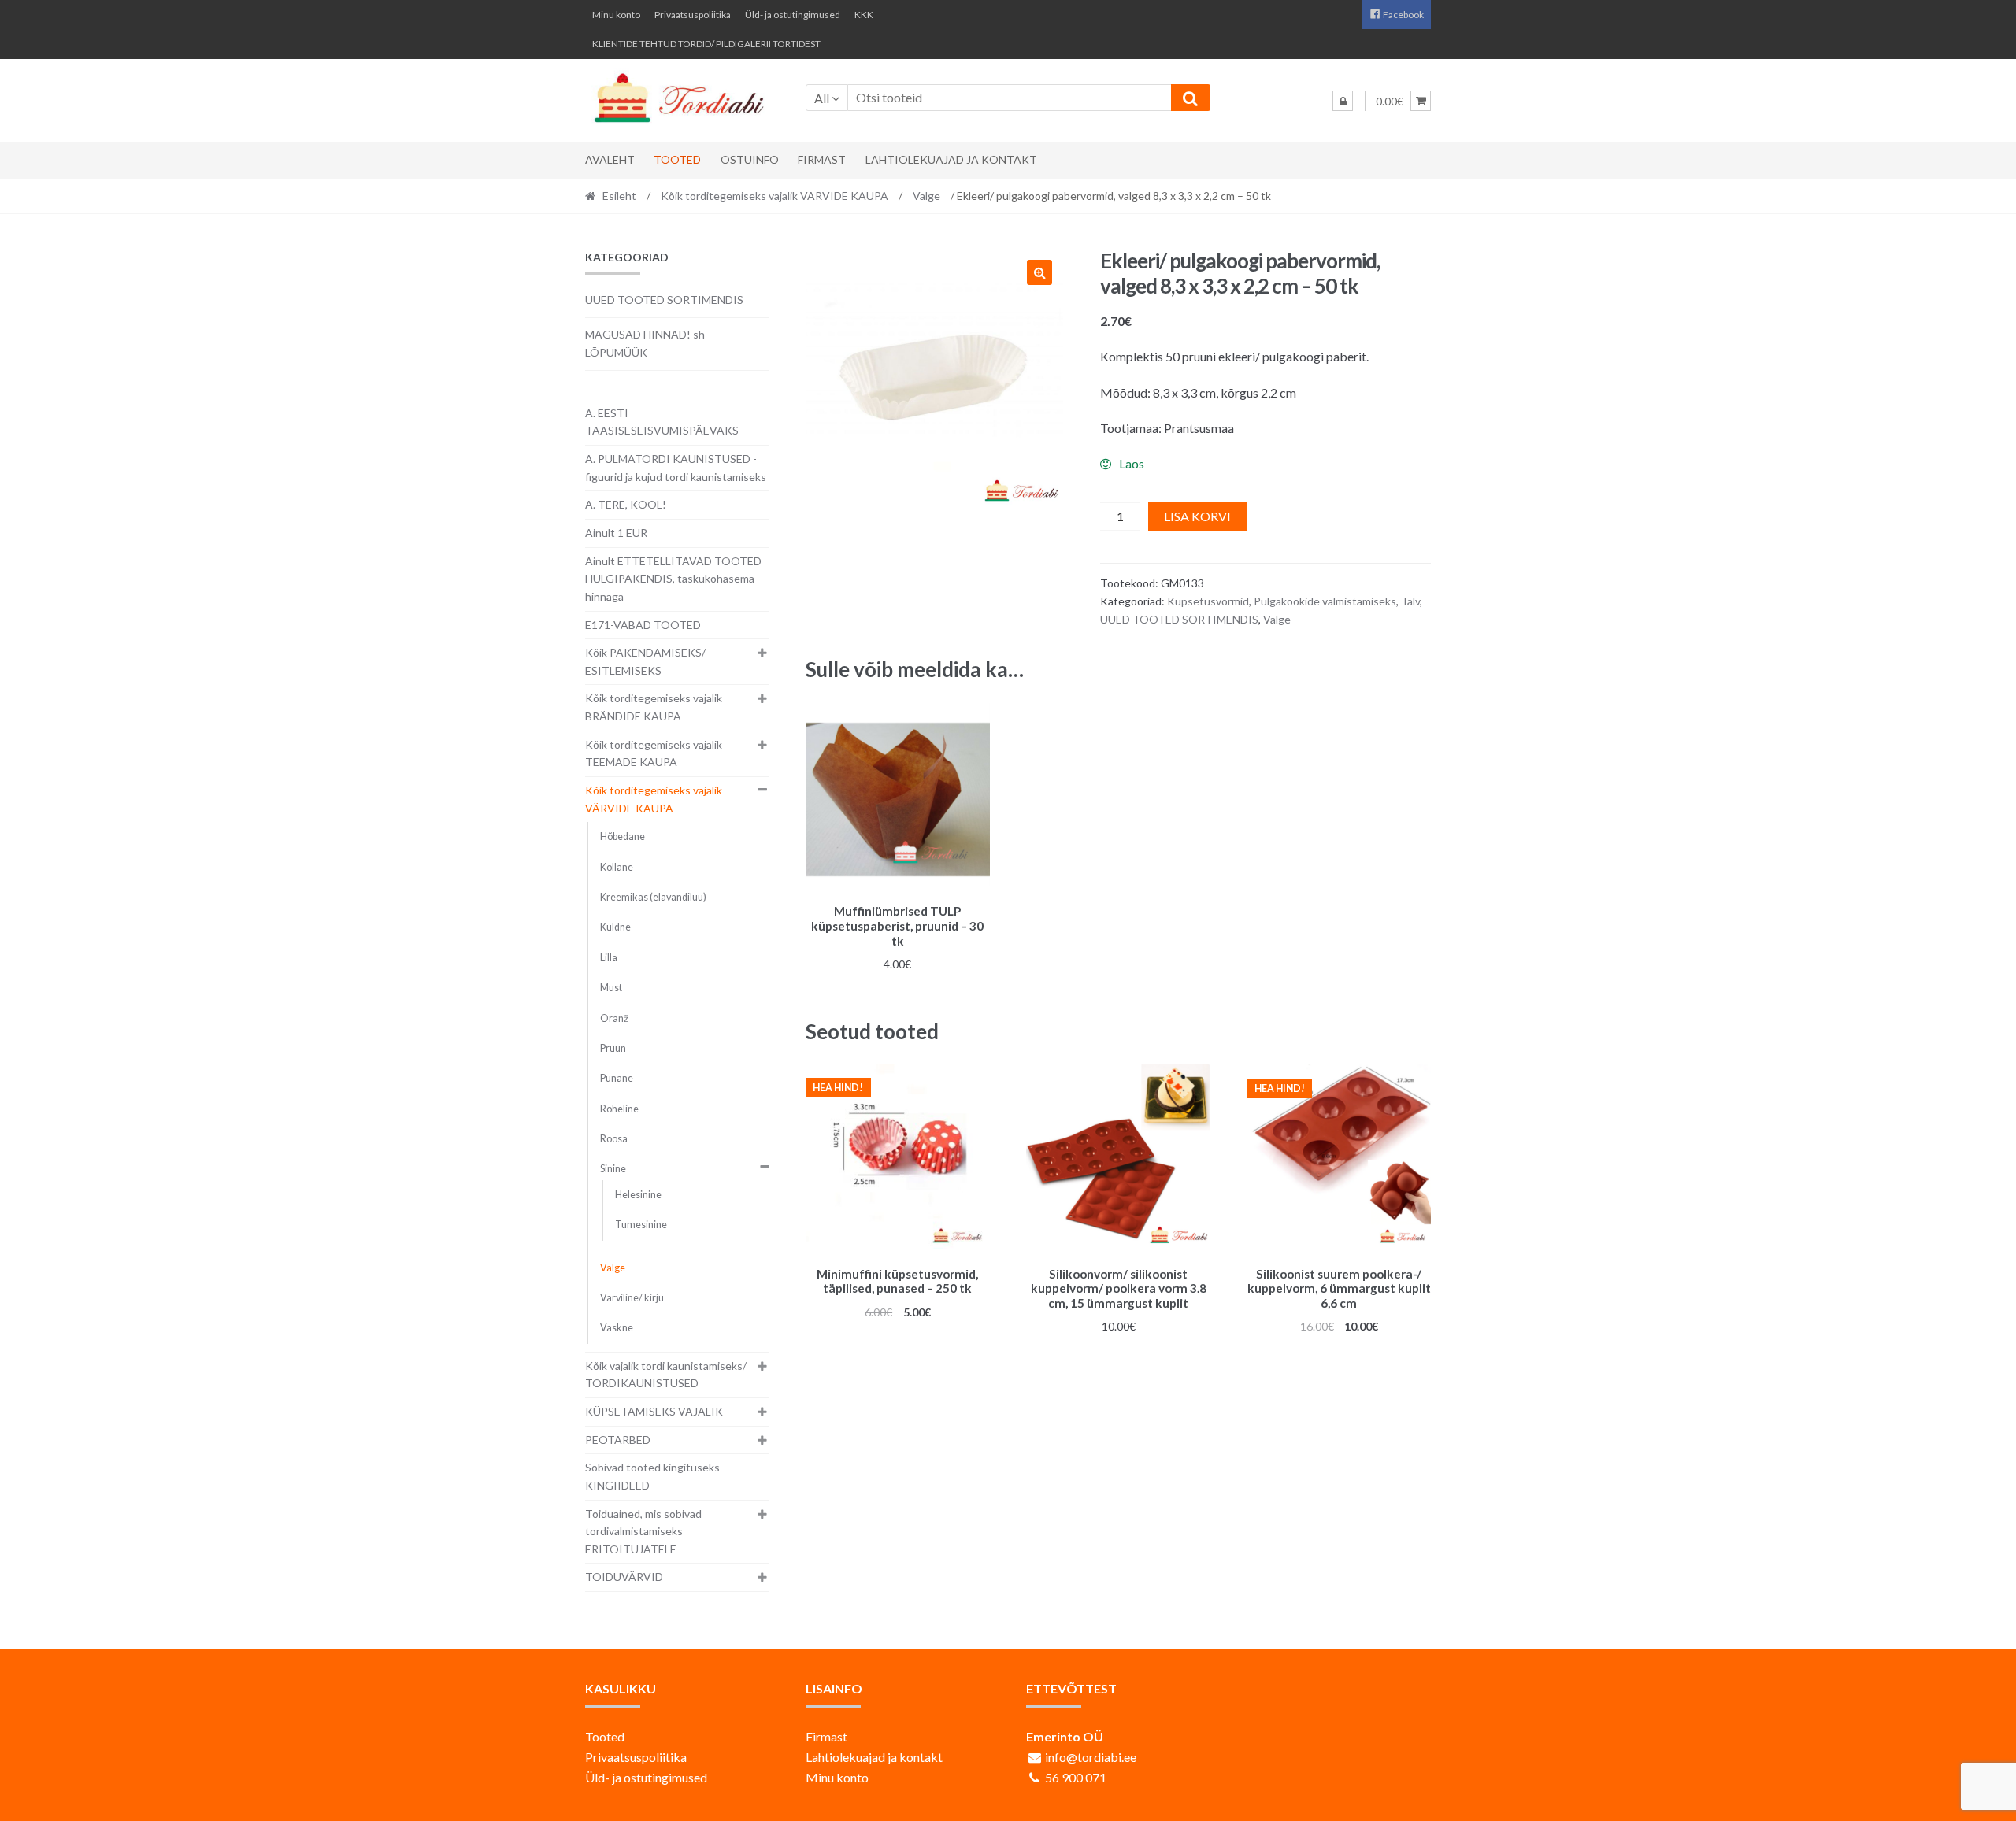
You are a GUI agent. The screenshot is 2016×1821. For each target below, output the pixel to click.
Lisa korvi (1197, 516)
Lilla (609, 958)
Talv (1410, 601)
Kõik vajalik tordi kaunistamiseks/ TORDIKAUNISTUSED (666, 1375)
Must (611, 988)
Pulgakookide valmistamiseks (1325, 601)
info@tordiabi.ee (1091, 1757)
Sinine (613, 1169)
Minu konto (616, 15)
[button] (1039, 272)
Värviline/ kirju (632, 1298)
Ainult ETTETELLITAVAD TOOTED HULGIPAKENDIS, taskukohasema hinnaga (673, 579)
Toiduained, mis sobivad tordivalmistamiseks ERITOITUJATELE (643, 1531)
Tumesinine (641, 1225)
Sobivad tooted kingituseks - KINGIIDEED (656, 1476)
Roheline (619, 1109)
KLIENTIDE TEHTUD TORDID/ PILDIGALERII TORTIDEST (706, 44)
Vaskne (617, 1328)
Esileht (619, 196)
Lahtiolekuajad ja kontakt (951, 159)
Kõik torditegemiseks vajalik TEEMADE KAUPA (654, 753)
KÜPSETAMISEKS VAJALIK (654, 1411)
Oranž (614, 1018)
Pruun (613, 1048)
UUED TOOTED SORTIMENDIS (1179, 619)
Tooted (677, 159)
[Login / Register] (1343, 101)
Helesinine (638, 1195)
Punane (617, 1078)
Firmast (822, 159)
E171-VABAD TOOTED (643, 625)
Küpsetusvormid (1208, 601)
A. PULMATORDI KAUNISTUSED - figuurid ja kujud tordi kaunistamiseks (676, 468)
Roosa (614, 1139)
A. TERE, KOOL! (626, 504)
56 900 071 (1076, 1777)
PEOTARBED (618, 1440)
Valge (926, 196)
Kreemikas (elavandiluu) (653, 897)
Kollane (617, 867)
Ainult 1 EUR (616, 533)
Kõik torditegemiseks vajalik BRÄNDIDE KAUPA (654, 707)
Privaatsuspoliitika (693, 15)
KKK (864, 15)
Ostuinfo (750, 159)
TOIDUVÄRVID (624, 1577)
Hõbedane (623, 836)
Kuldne (615, 927)
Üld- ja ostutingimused (793, 15)
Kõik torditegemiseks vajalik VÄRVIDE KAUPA (775, 196)
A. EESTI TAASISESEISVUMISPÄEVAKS (662, 422)
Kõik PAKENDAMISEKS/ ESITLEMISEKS (645, 661)
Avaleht (610, 159)
